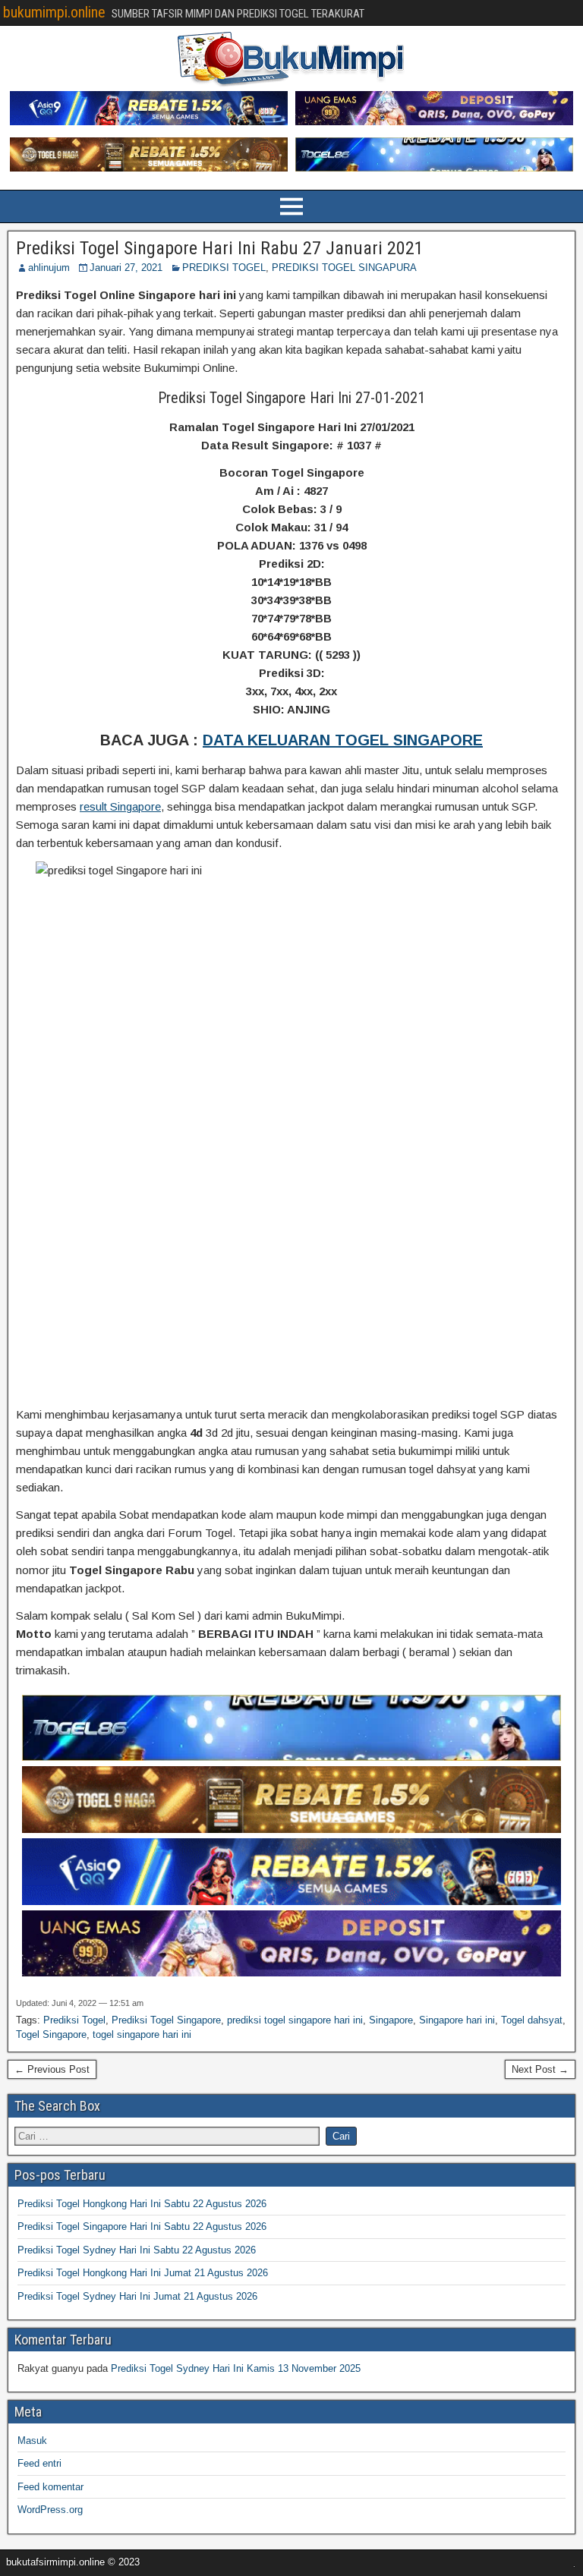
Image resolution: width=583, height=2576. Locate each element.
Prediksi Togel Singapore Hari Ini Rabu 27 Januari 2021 (220, 248)
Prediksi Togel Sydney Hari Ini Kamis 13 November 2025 (236, 2368)
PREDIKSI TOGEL (224, 268)
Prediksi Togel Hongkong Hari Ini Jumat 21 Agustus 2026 (143, 2273)
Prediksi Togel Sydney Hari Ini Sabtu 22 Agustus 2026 (137, 2250)
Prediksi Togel (74, 2020)
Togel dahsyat (532, 2020)
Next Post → (540, 2069)
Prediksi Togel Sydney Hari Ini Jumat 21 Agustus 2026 (137, 2296)
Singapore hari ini (457, 2020)
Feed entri (39, 2463)
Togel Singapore (51, 2034)
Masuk (32, 2441)
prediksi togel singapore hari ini (295, 2020)
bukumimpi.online (54, 12)
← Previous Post (52, 2069)
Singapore (391, 2020)
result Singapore (120, 806)
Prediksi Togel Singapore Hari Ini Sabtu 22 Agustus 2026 (142, 2226)
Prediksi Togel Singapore (166, 2020)
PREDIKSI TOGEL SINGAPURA (344, 268)
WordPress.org (50, 2510)
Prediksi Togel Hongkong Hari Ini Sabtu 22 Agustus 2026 (142, 2204)
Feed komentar (50, 2487)
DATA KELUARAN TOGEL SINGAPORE (343, 740)
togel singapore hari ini (142, 2034)
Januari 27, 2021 (126, 268)
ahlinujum (49, 268)
